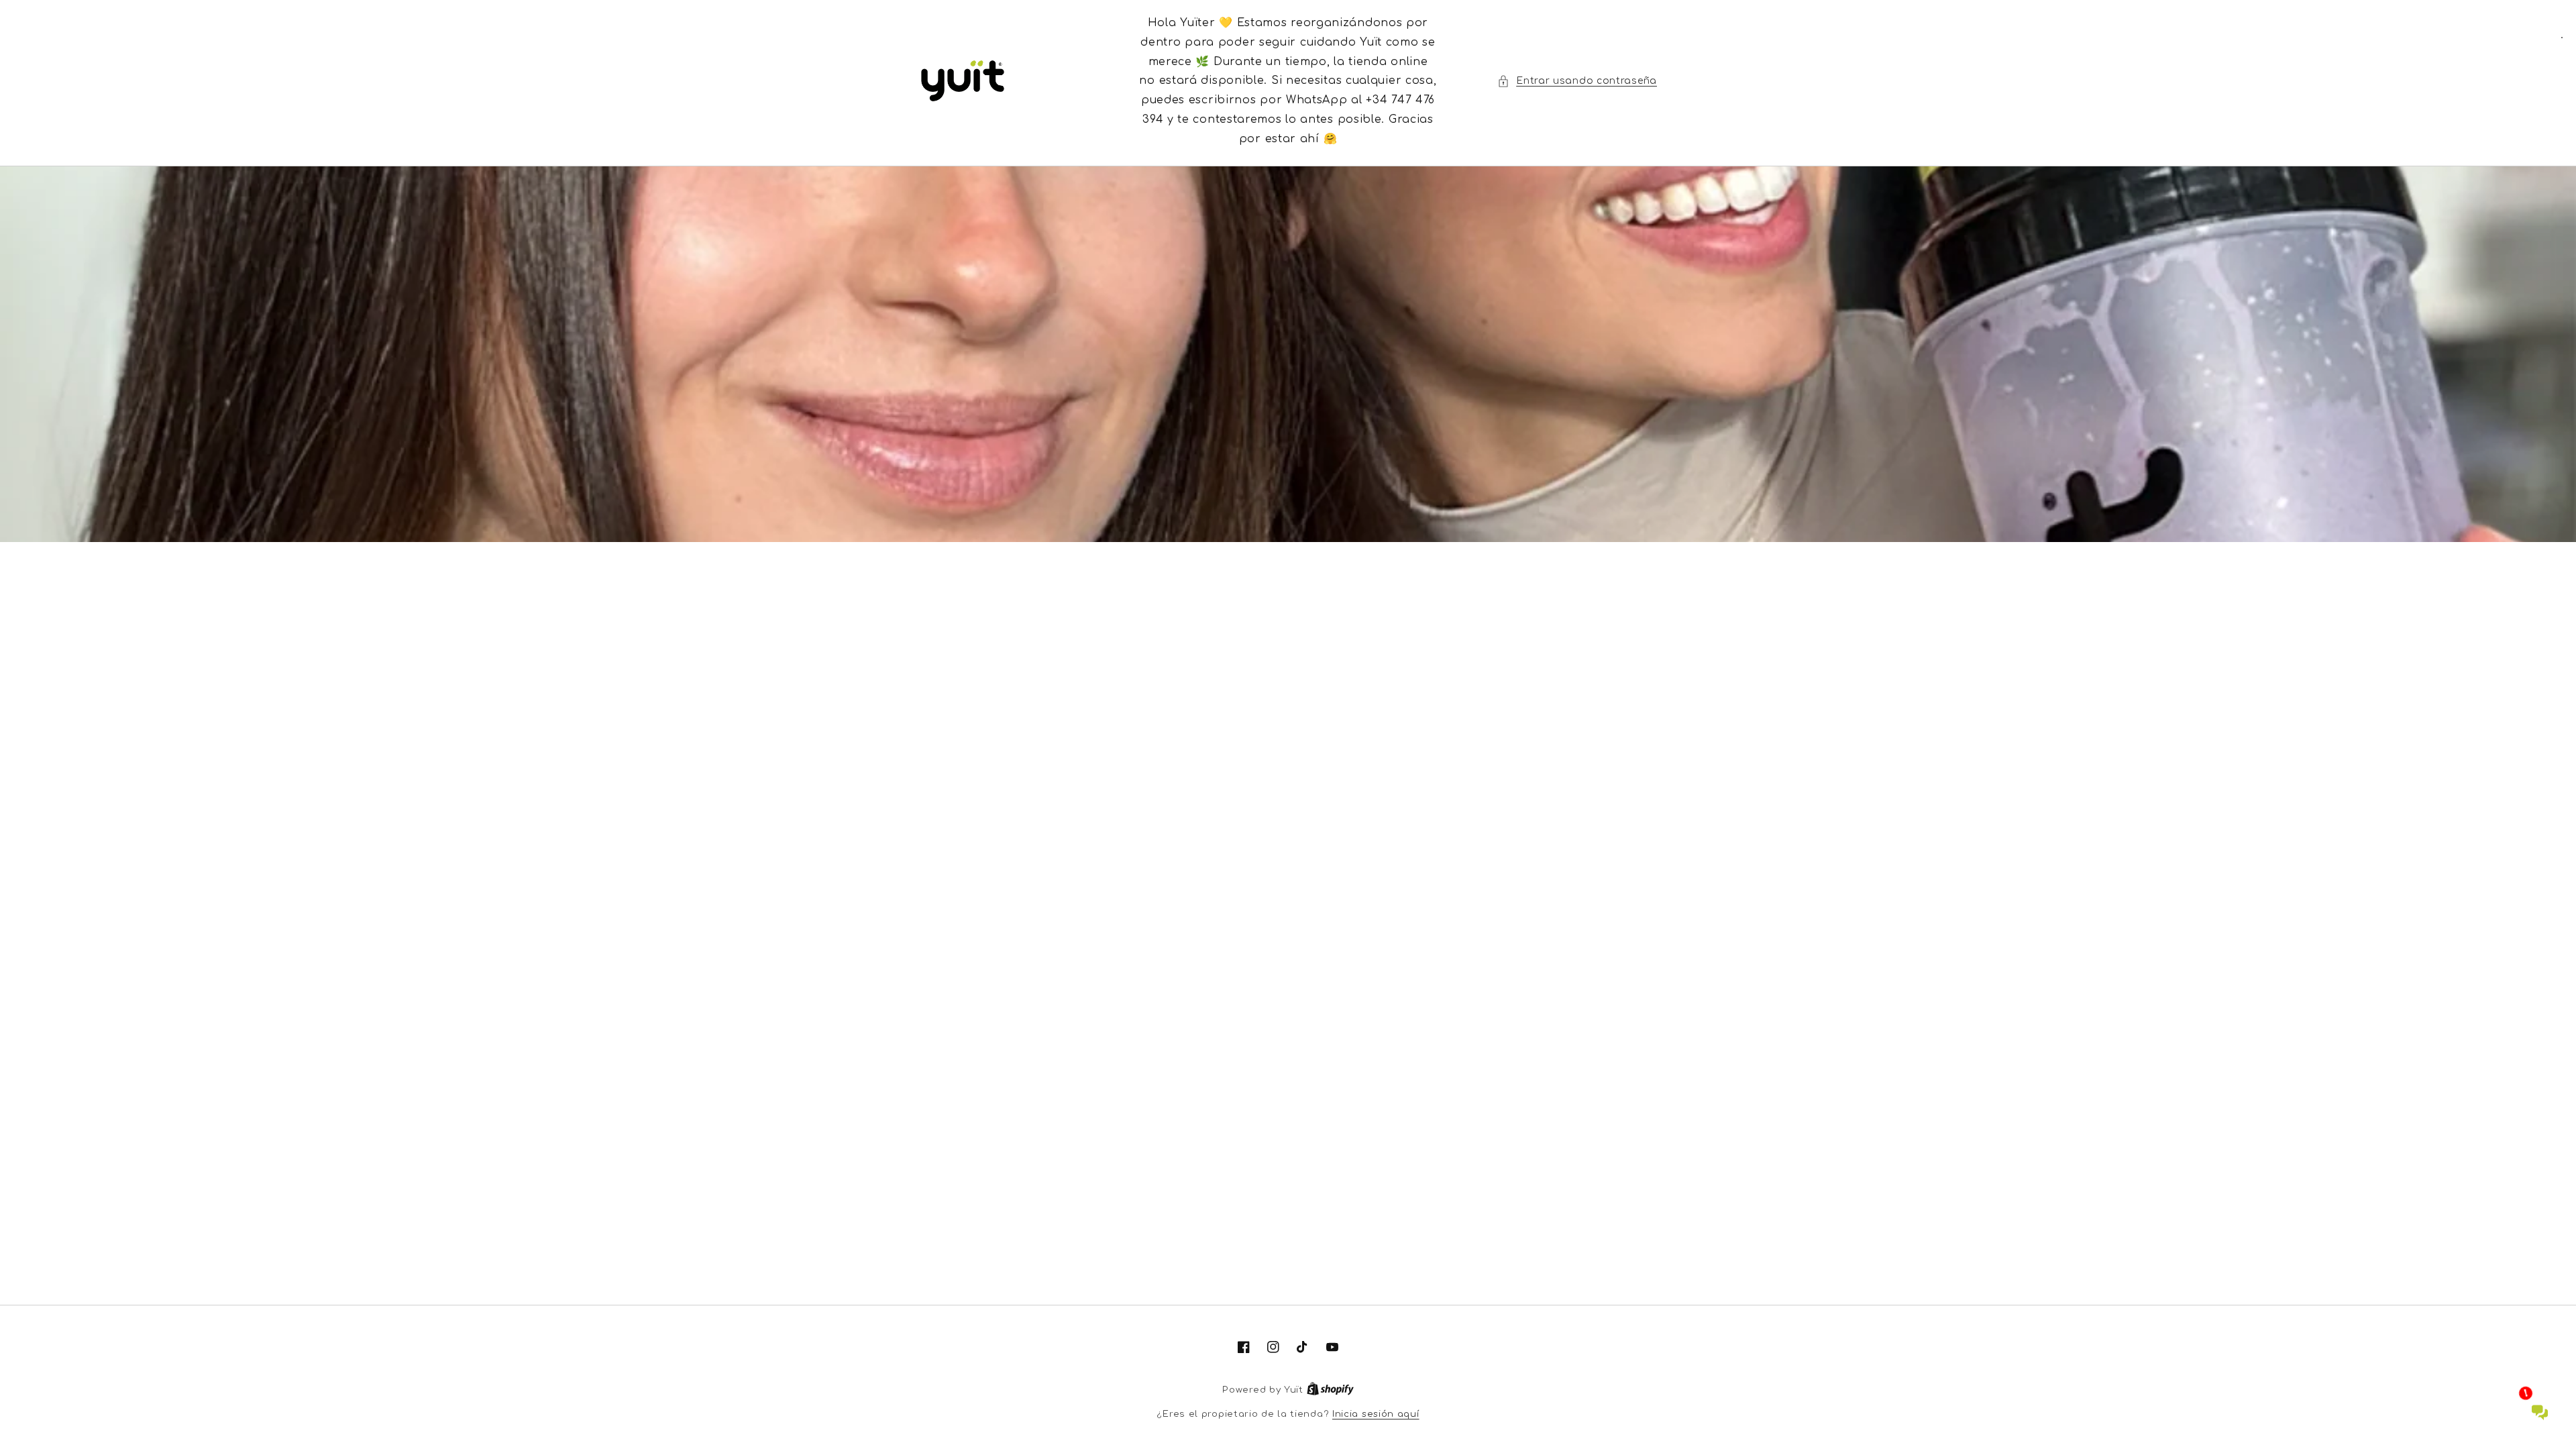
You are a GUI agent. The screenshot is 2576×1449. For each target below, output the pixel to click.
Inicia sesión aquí (1376, 1414)
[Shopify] (1330, 1390)
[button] (1577, 81)
